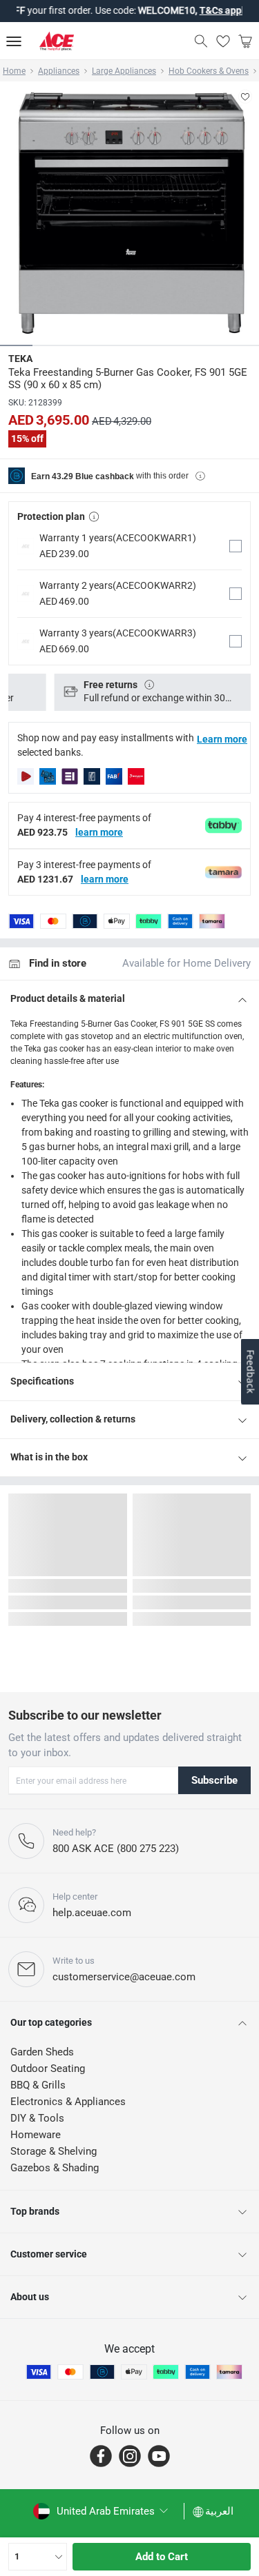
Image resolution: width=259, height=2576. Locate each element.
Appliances (59, 71)
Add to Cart (162, 2557)
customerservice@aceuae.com (124, 1977)
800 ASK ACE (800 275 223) (116, 1849)
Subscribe (214, 1780)
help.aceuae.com (92, 1913)
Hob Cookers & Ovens (209, 71)
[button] (129, 546)
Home (14, 71)
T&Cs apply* (209, 10)
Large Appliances (124, 71)
